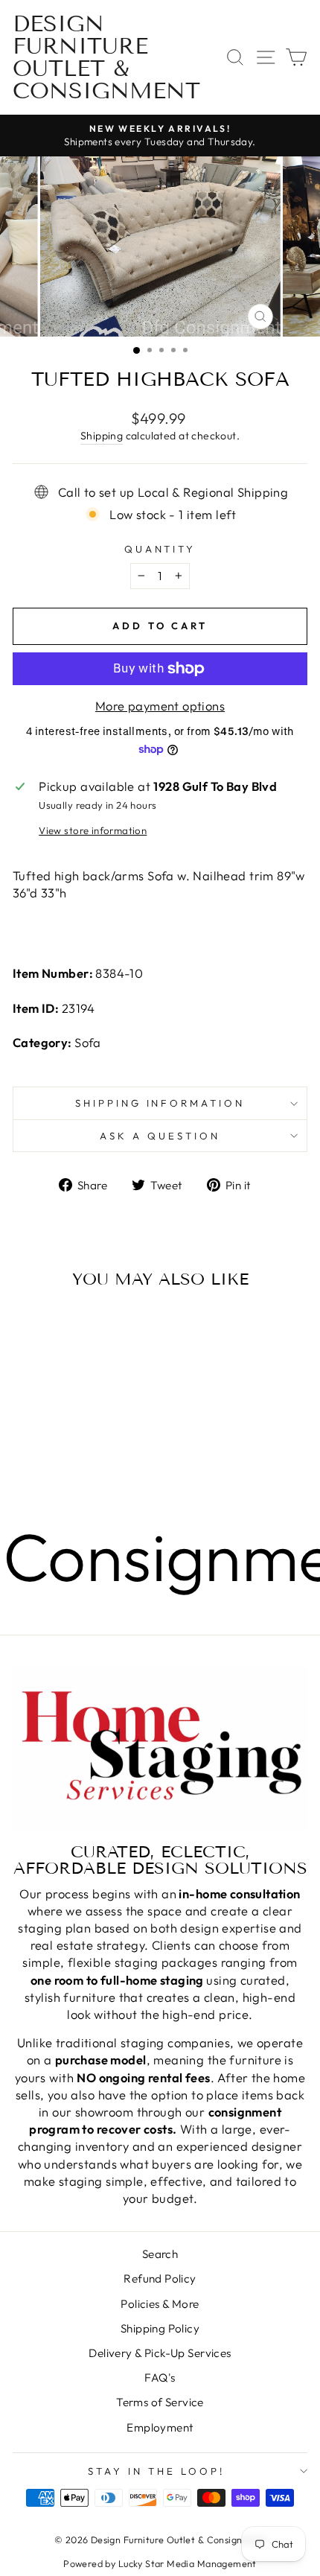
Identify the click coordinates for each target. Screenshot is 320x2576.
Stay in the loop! (156, 2471)
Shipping (102, 436)
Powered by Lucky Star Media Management (160, 2563)
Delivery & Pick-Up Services (160, 2353)
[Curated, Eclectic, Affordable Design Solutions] (160, 1748)
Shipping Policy (160, 2328)
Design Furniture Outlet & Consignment (106, 57)
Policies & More (160, 2304)
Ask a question (160, 1136)
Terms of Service (160, 2402)
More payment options (160, 706)
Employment (160, 2427)
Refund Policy (160, 2278)
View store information (93, 830)
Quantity (160, 549)
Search (160, 2254)
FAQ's (160, 2378)
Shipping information (160, 1103)
